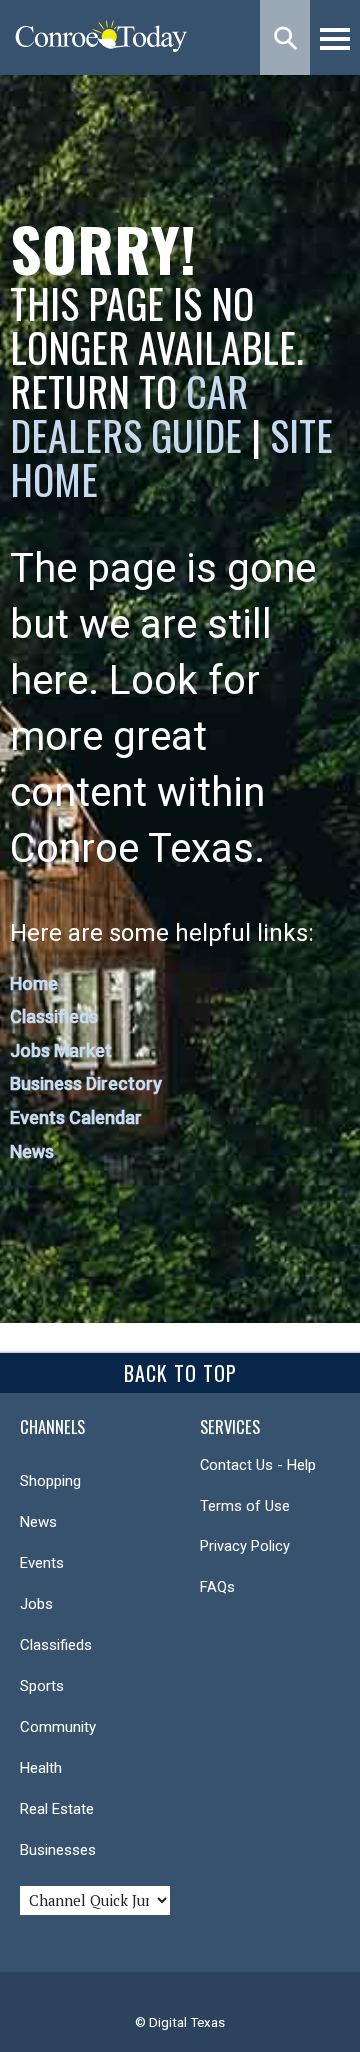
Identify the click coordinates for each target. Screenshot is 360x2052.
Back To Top (180, 1373)
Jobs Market (61, 1050)
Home (34, 983)
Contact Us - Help (258, 1465)
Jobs (36, 1604)
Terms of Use (245, 1506)
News (32, 1151)
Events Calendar (76, 1117)
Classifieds (54, 1016)
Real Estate (57, 1809)
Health (41, 1768)
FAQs (217, 1587)
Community (58, 1727)
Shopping (50, 1481)
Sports (42, 1686)
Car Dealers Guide (129, 413)
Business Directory (86, 1083)
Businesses (58, 1850)
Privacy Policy (245, 1546)
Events (42, 1563)
